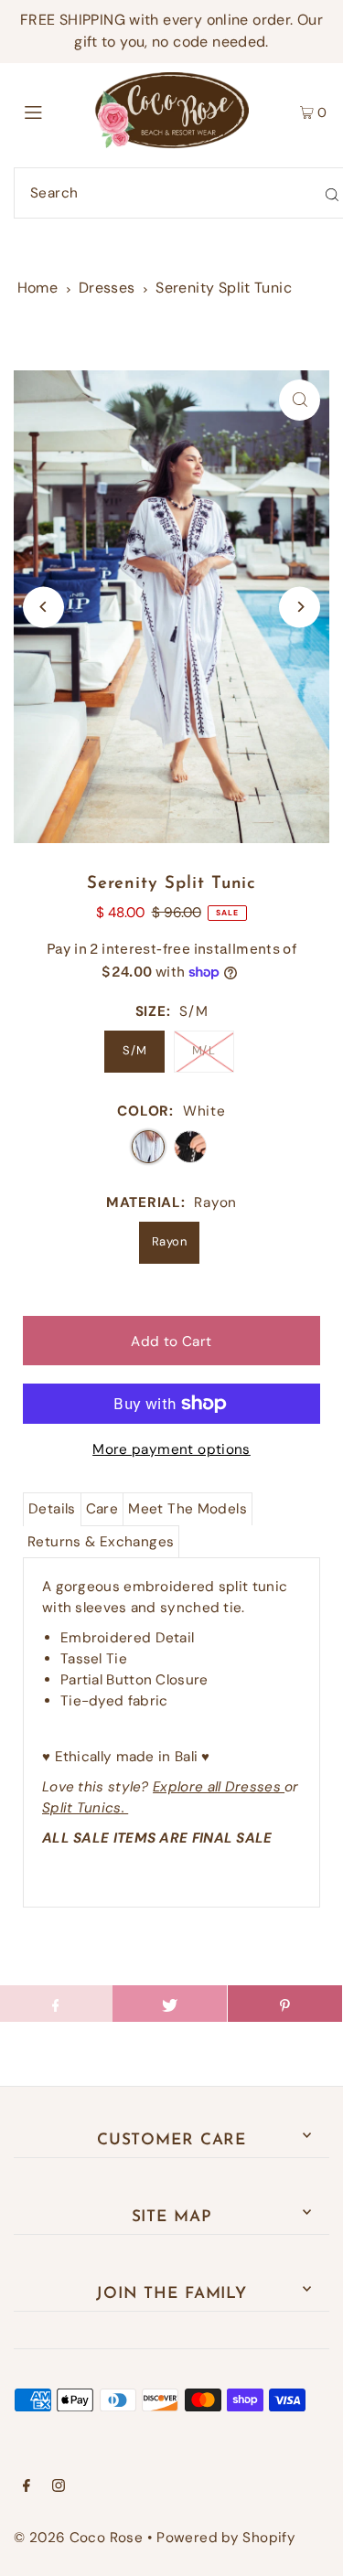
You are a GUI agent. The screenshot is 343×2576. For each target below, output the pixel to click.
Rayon (169, 1241)
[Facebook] (27, 2487)
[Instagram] (59, 2487)
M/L (204, 1050)
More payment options (171, 1449)
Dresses (107, 288)
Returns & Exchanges (101, 1542)
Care (102, 1509)
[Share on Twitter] (170, 2004)
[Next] (300, 607)
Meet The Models (188, 1509)
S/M (134, 1050)
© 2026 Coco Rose (78, 2538)
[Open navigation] (54, 111)
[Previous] (43, 607)
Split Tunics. (85, 1808)
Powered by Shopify (226, 2538)
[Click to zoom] (300, 400)
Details (52, 1509)
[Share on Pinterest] (285, 2004)
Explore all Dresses (219, 1787)
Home (38, 288)
